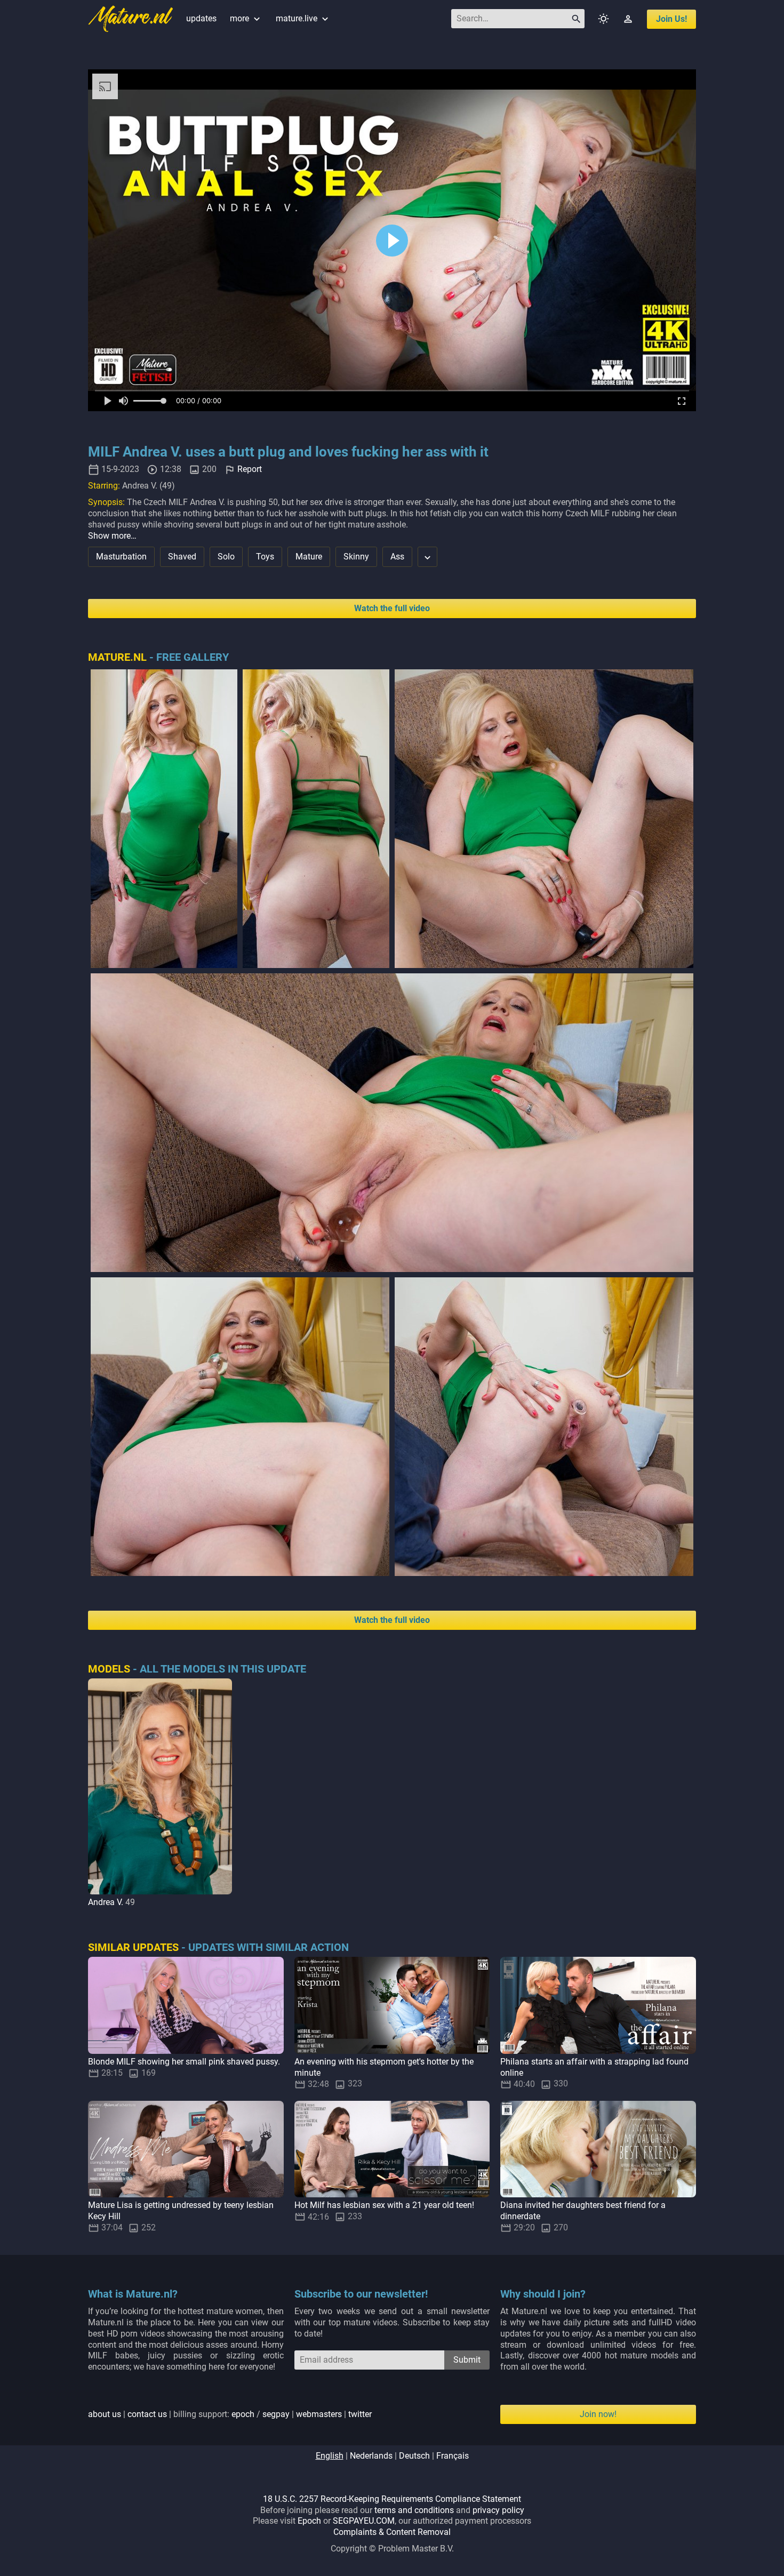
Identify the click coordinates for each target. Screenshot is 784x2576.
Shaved (182, 557)
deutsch (414, 2456)
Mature (309, 557)
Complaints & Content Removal (392, 2532)
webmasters (319, 2414)
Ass (397, 557)
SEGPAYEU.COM (364, 2521)
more (246, 18)
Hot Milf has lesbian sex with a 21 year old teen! (384, 2205)
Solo (226, 557)
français (453, 2456)
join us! (671, 19)
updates (201, 18)
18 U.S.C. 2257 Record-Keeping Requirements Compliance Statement (392, 2499)
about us (105, 2414)
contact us (147, 2414)
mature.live (303, 18)
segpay (276, 2414)
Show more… (112, 536)
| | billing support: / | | (230, 2414)
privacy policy (498, 2510)
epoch (243, 2414)
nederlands (371, 2456)
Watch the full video (392, 608)
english (330, 2456)
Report (250, 469)
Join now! (598, 2414)
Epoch (309, 2521)
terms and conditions (414, 2510)
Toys (265, 557)
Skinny (356, 557)
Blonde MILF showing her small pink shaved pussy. (184, 2062)
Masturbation (121, 557)
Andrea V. (106, 1902)
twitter (360, 2414)
